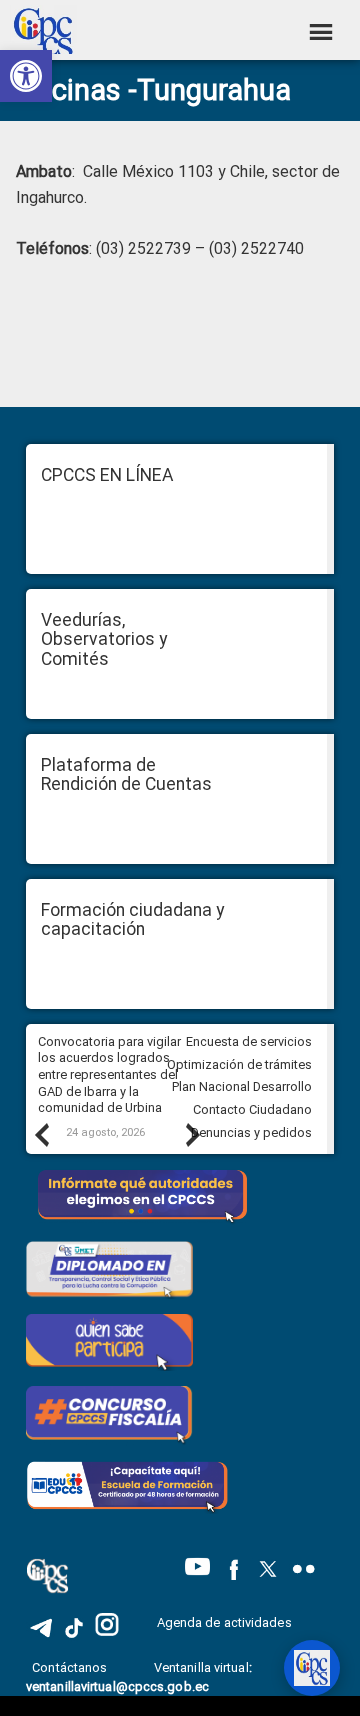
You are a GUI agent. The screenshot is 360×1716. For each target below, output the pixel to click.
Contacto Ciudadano (252, 1109)
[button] (26, 76)
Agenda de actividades (224, 1622)
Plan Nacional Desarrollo (242, 1086)
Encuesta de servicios (249, 1041)
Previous (41, 1134)
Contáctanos (71, 1667)
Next (192, 1134)
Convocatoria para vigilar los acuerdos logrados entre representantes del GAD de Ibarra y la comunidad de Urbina (109, 1075)
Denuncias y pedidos (251, 1132)
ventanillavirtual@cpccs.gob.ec (117, 1686)
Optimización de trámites (239, 1064)
